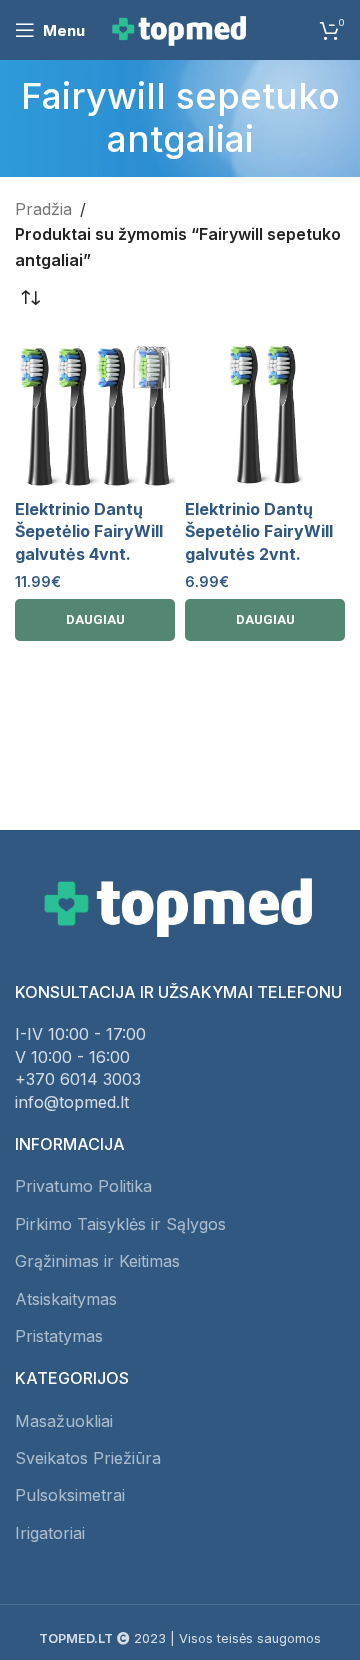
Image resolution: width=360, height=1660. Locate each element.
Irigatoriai (50, 1533)
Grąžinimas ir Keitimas (97, 1261)
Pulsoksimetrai (70, 1495)
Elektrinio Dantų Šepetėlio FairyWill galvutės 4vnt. (89, 531)
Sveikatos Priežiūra (88, 1458)
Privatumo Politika (83, 1186)
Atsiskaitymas (66, 1299)
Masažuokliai (64, 1421)
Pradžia (43, 209)
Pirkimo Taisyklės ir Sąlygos (120, 1224)
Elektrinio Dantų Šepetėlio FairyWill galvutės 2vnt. (259, 531)
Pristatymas (59, 1336)
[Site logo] (180, 28)
